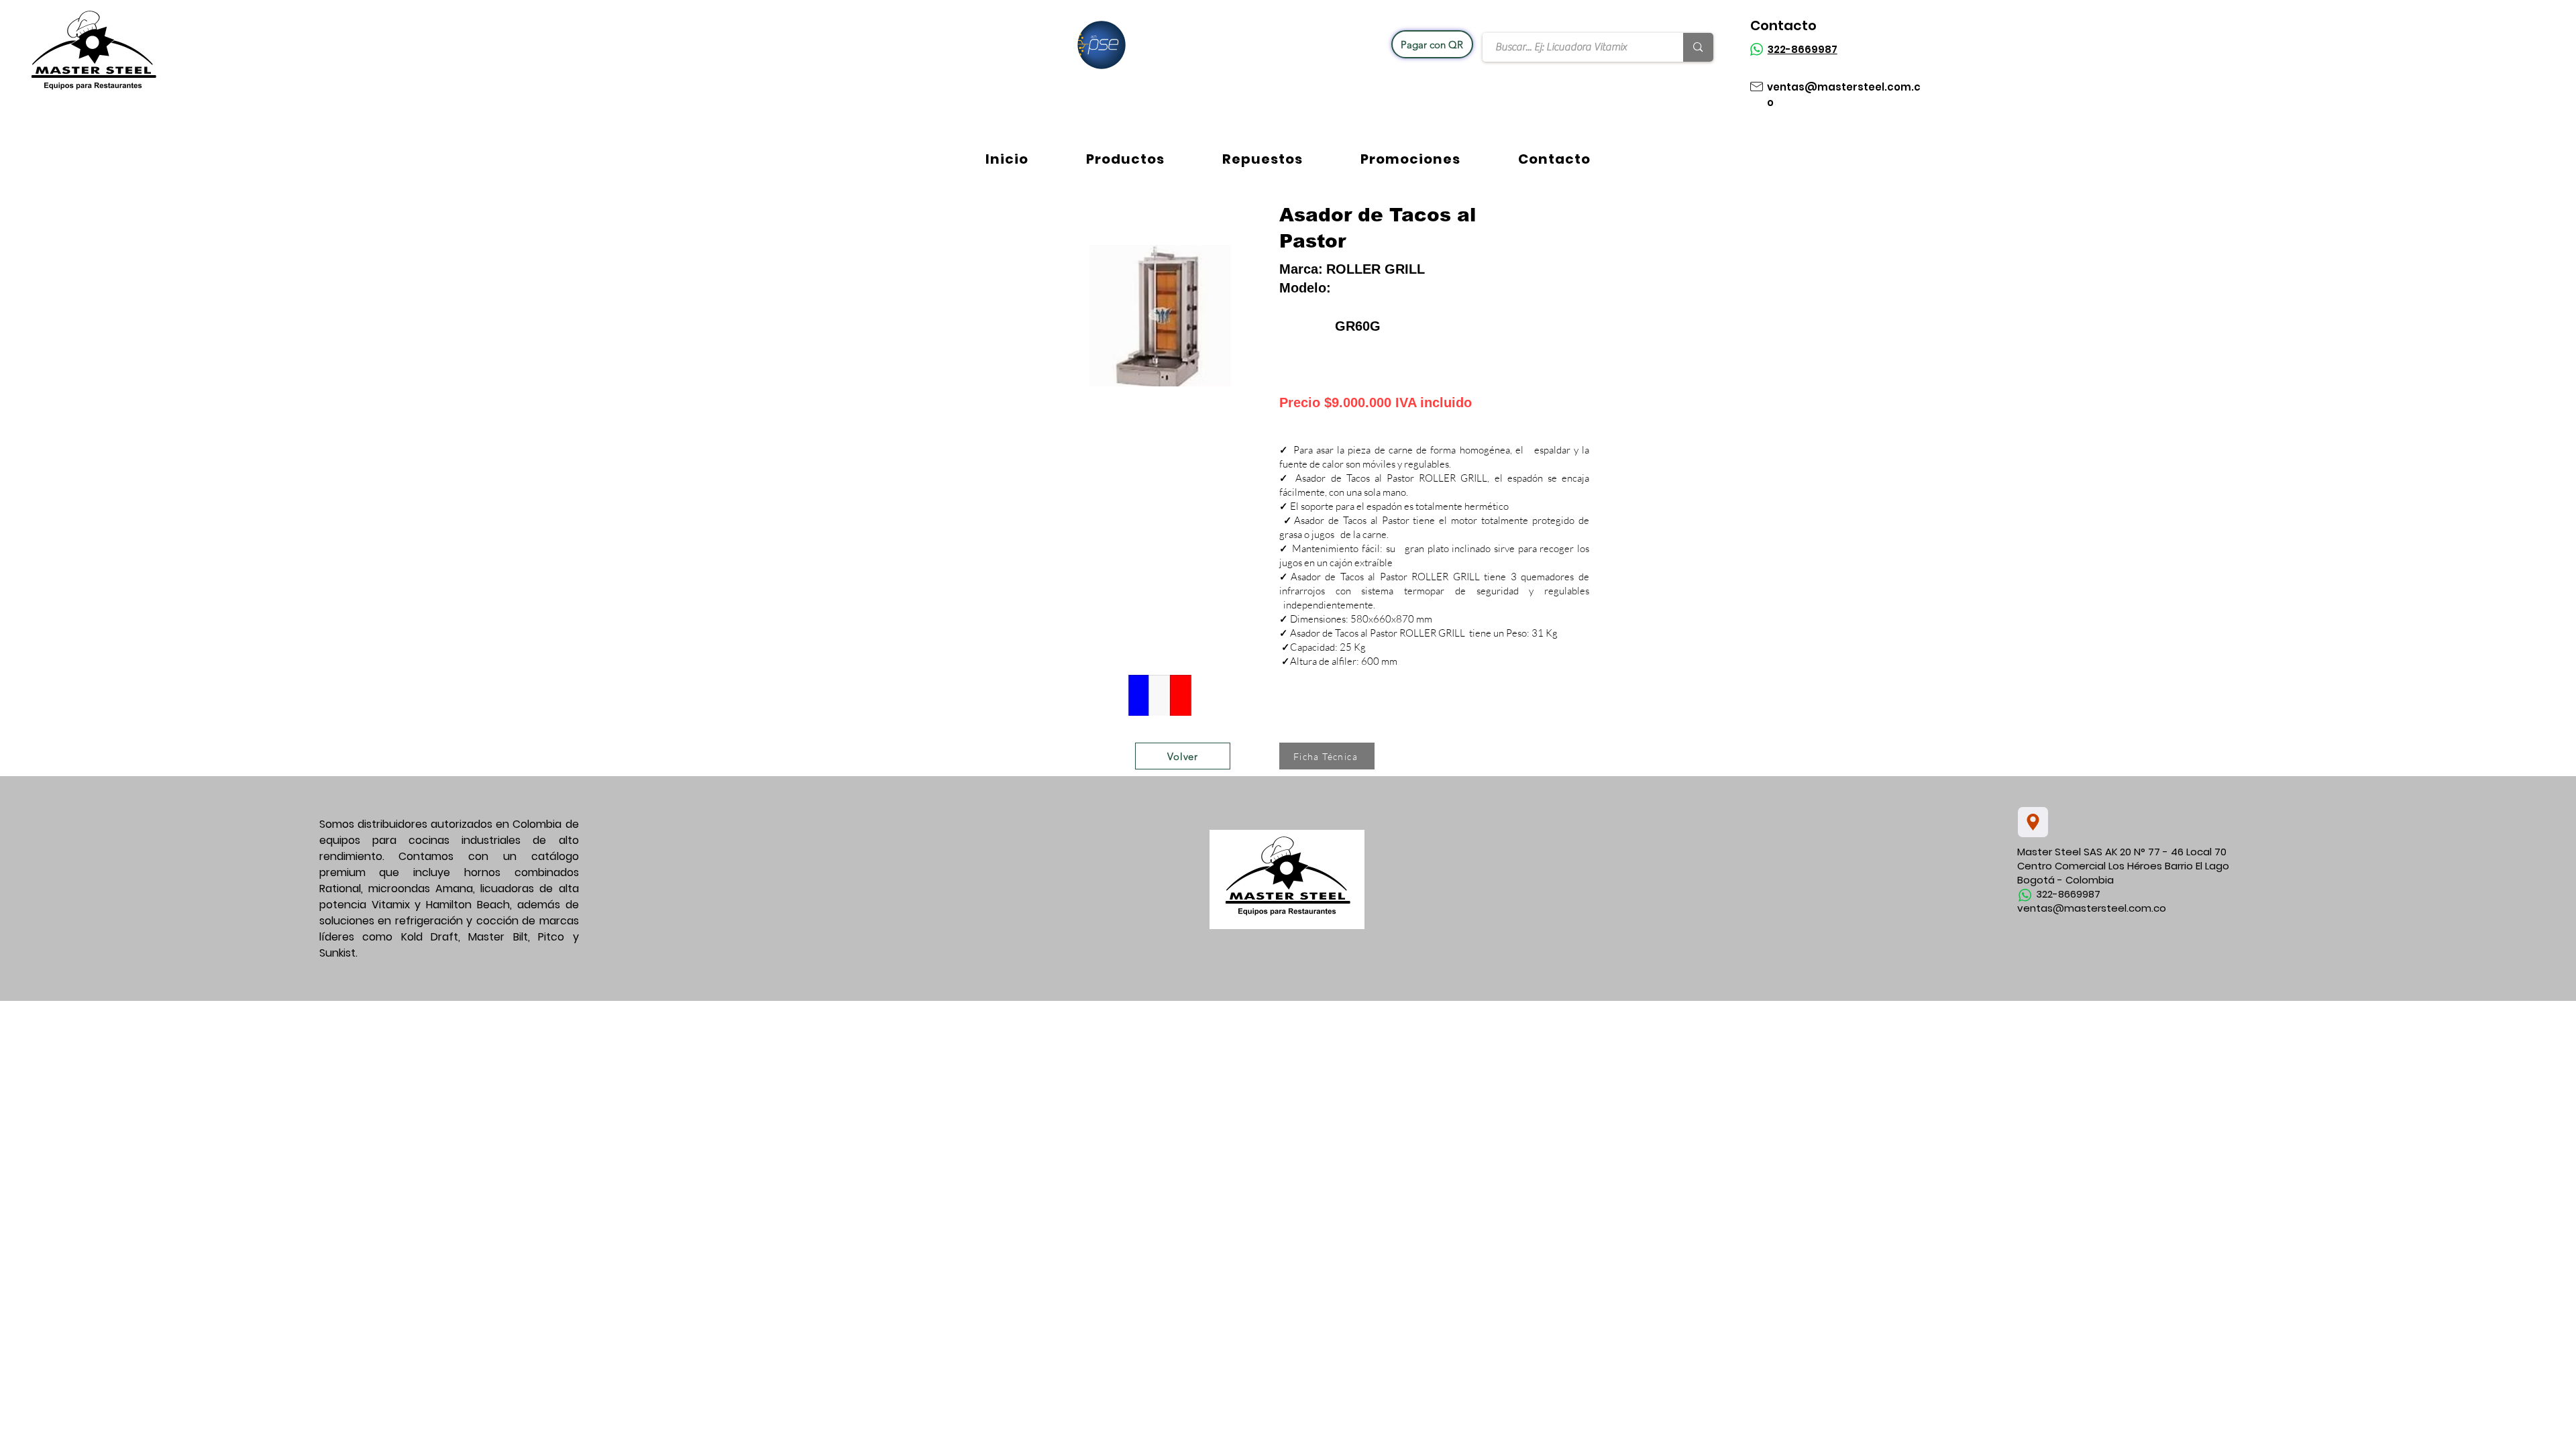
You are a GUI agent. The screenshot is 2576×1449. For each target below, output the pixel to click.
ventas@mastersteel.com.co (2092, 908)
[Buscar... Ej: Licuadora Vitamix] (1698, 47)
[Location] (2033, 822)
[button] (1125, 159)
